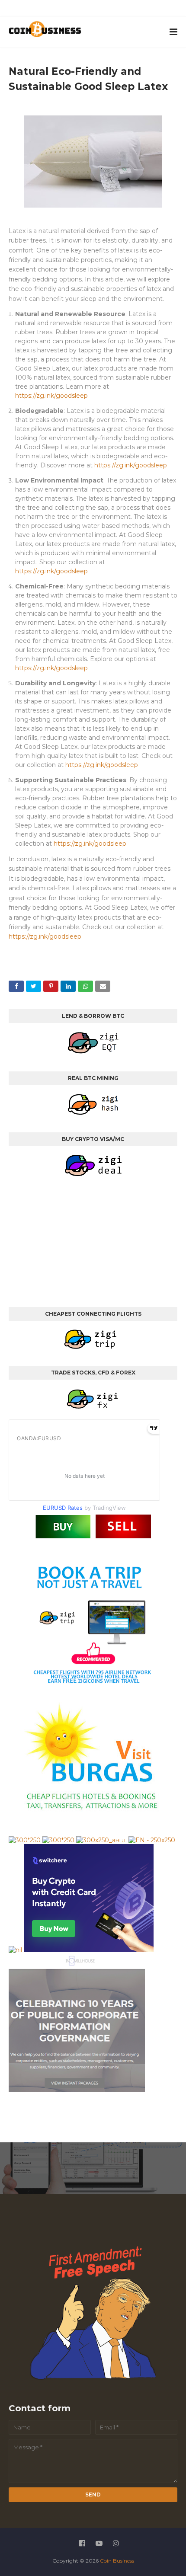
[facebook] (65, 10)
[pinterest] (125, 10)
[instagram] (105, 10)
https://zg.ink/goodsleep (51, 396)
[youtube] (85, 10)
